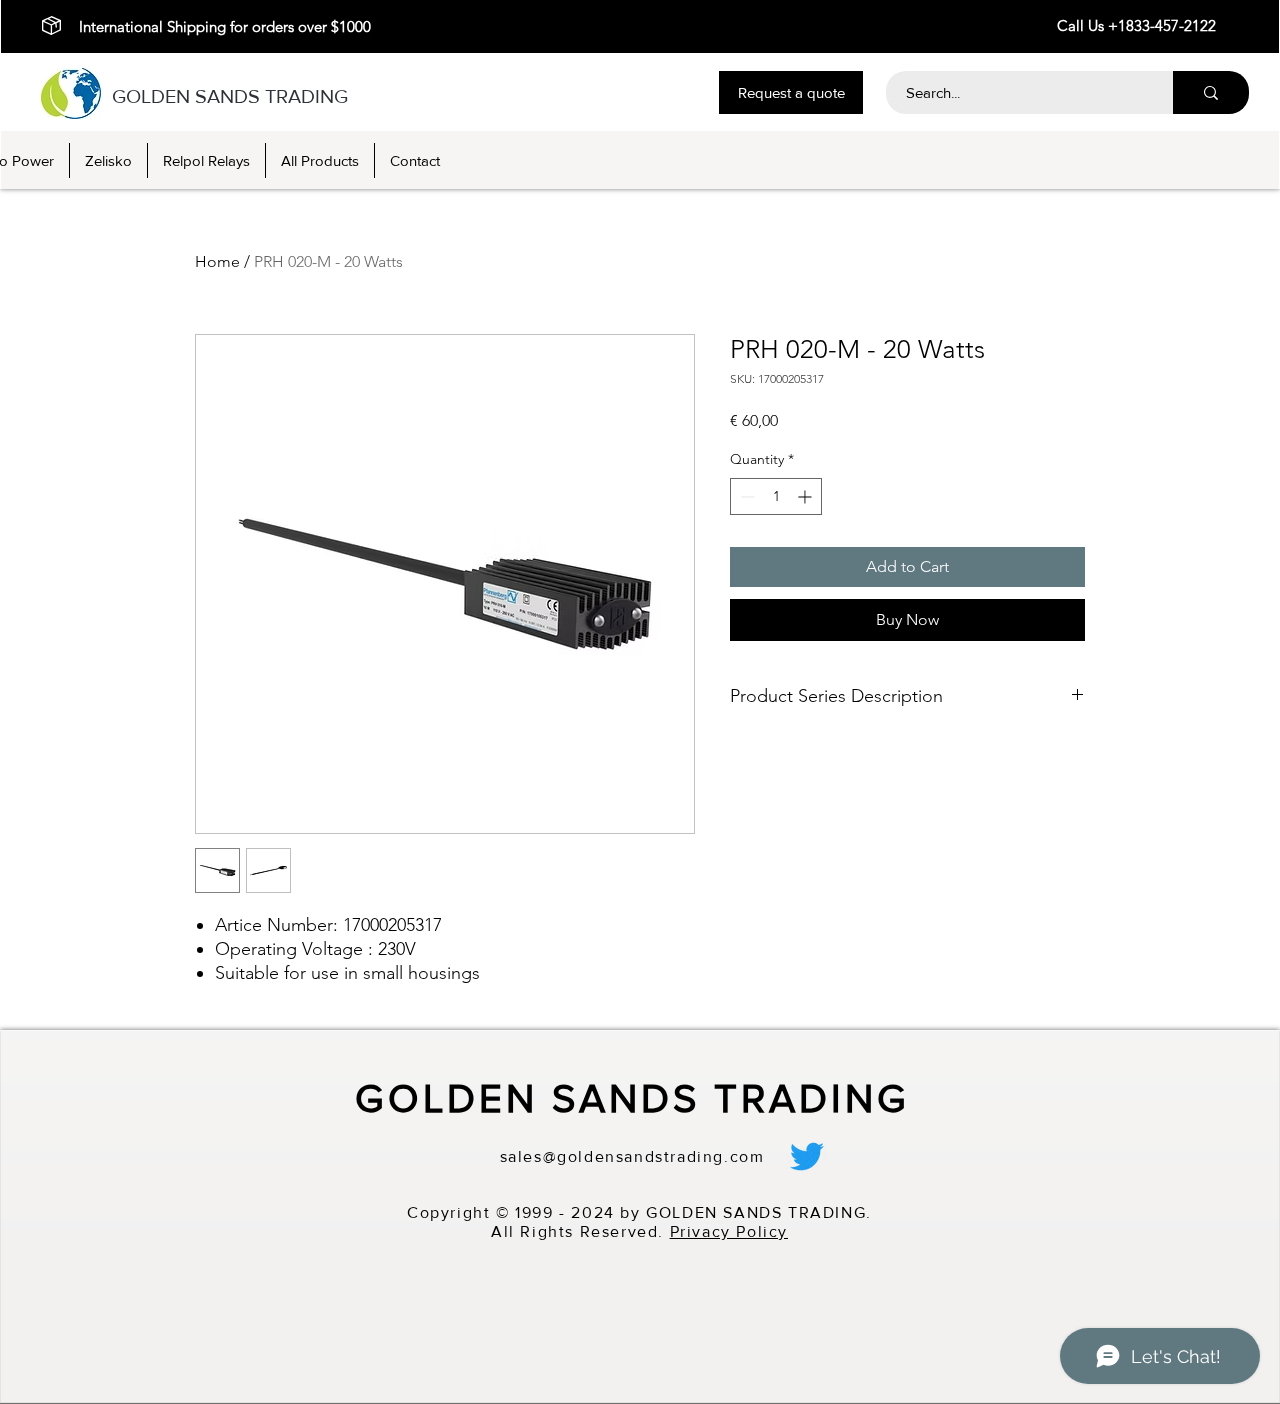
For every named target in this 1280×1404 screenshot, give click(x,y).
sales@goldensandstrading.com (632, 1156)
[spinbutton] (776, 496)
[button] (791, 92)
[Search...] (1211, 92)
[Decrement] (745, 496)
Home (217, 261)
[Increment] (806, 496)
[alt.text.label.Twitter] (807, 1156)
